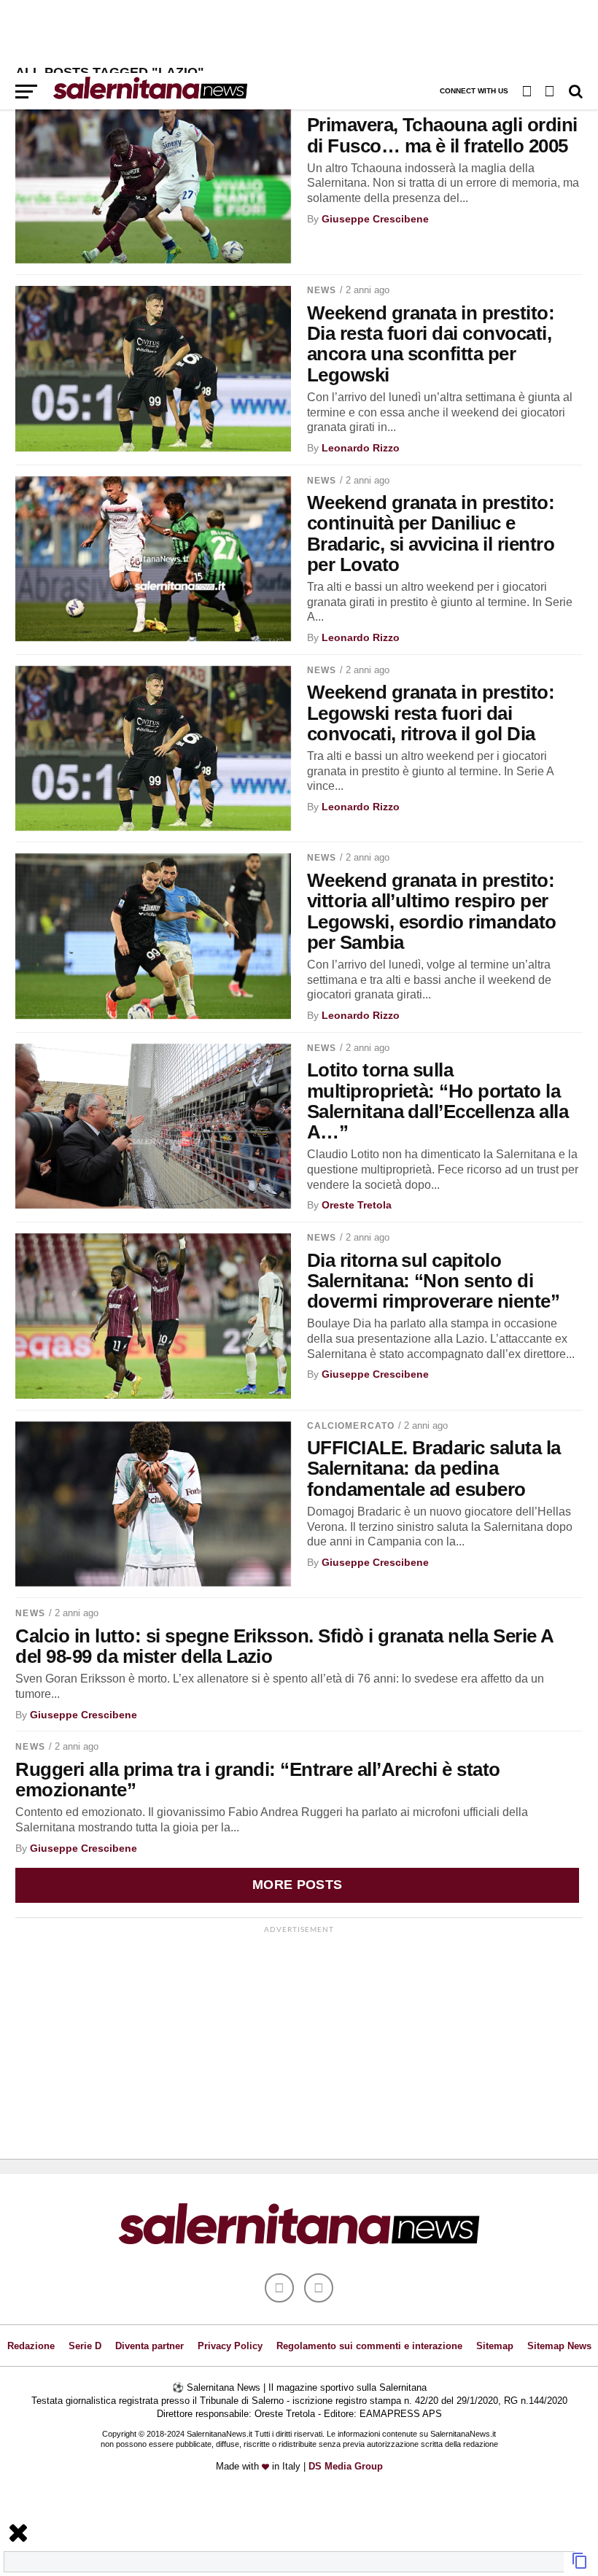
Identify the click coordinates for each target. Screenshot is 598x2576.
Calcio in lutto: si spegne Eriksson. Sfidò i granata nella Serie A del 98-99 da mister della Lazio (284, 1646)
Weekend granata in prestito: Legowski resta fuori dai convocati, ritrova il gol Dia (431, 713)
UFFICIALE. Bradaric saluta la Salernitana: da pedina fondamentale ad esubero (434, 1468)
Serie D (85, 2346)
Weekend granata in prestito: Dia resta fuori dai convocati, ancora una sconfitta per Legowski (431, 344)
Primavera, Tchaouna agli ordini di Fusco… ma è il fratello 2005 (442, 135)
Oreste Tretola (357, 1205)
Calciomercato (351, 1426)
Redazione (31, 2346)
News (322, 290)
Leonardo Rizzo (361, 448)
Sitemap (495, 2346)
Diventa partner (149, 2346)
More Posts (298, 1885)
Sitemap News (559, 2346)
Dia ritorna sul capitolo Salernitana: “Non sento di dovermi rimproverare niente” (434, 1281)
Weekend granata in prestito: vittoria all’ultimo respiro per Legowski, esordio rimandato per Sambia (432, 911)
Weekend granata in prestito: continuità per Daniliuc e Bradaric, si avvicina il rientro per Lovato (431, 533)
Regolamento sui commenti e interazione (369, 2346)
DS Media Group (346, 2466)
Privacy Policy (230, 2346)
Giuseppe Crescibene (375, 219)
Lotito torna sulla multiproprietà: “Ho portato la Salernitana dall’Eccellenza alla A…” (438, 1101)
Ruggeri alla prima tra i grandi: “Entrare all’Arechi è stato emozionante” (257, 1780)
